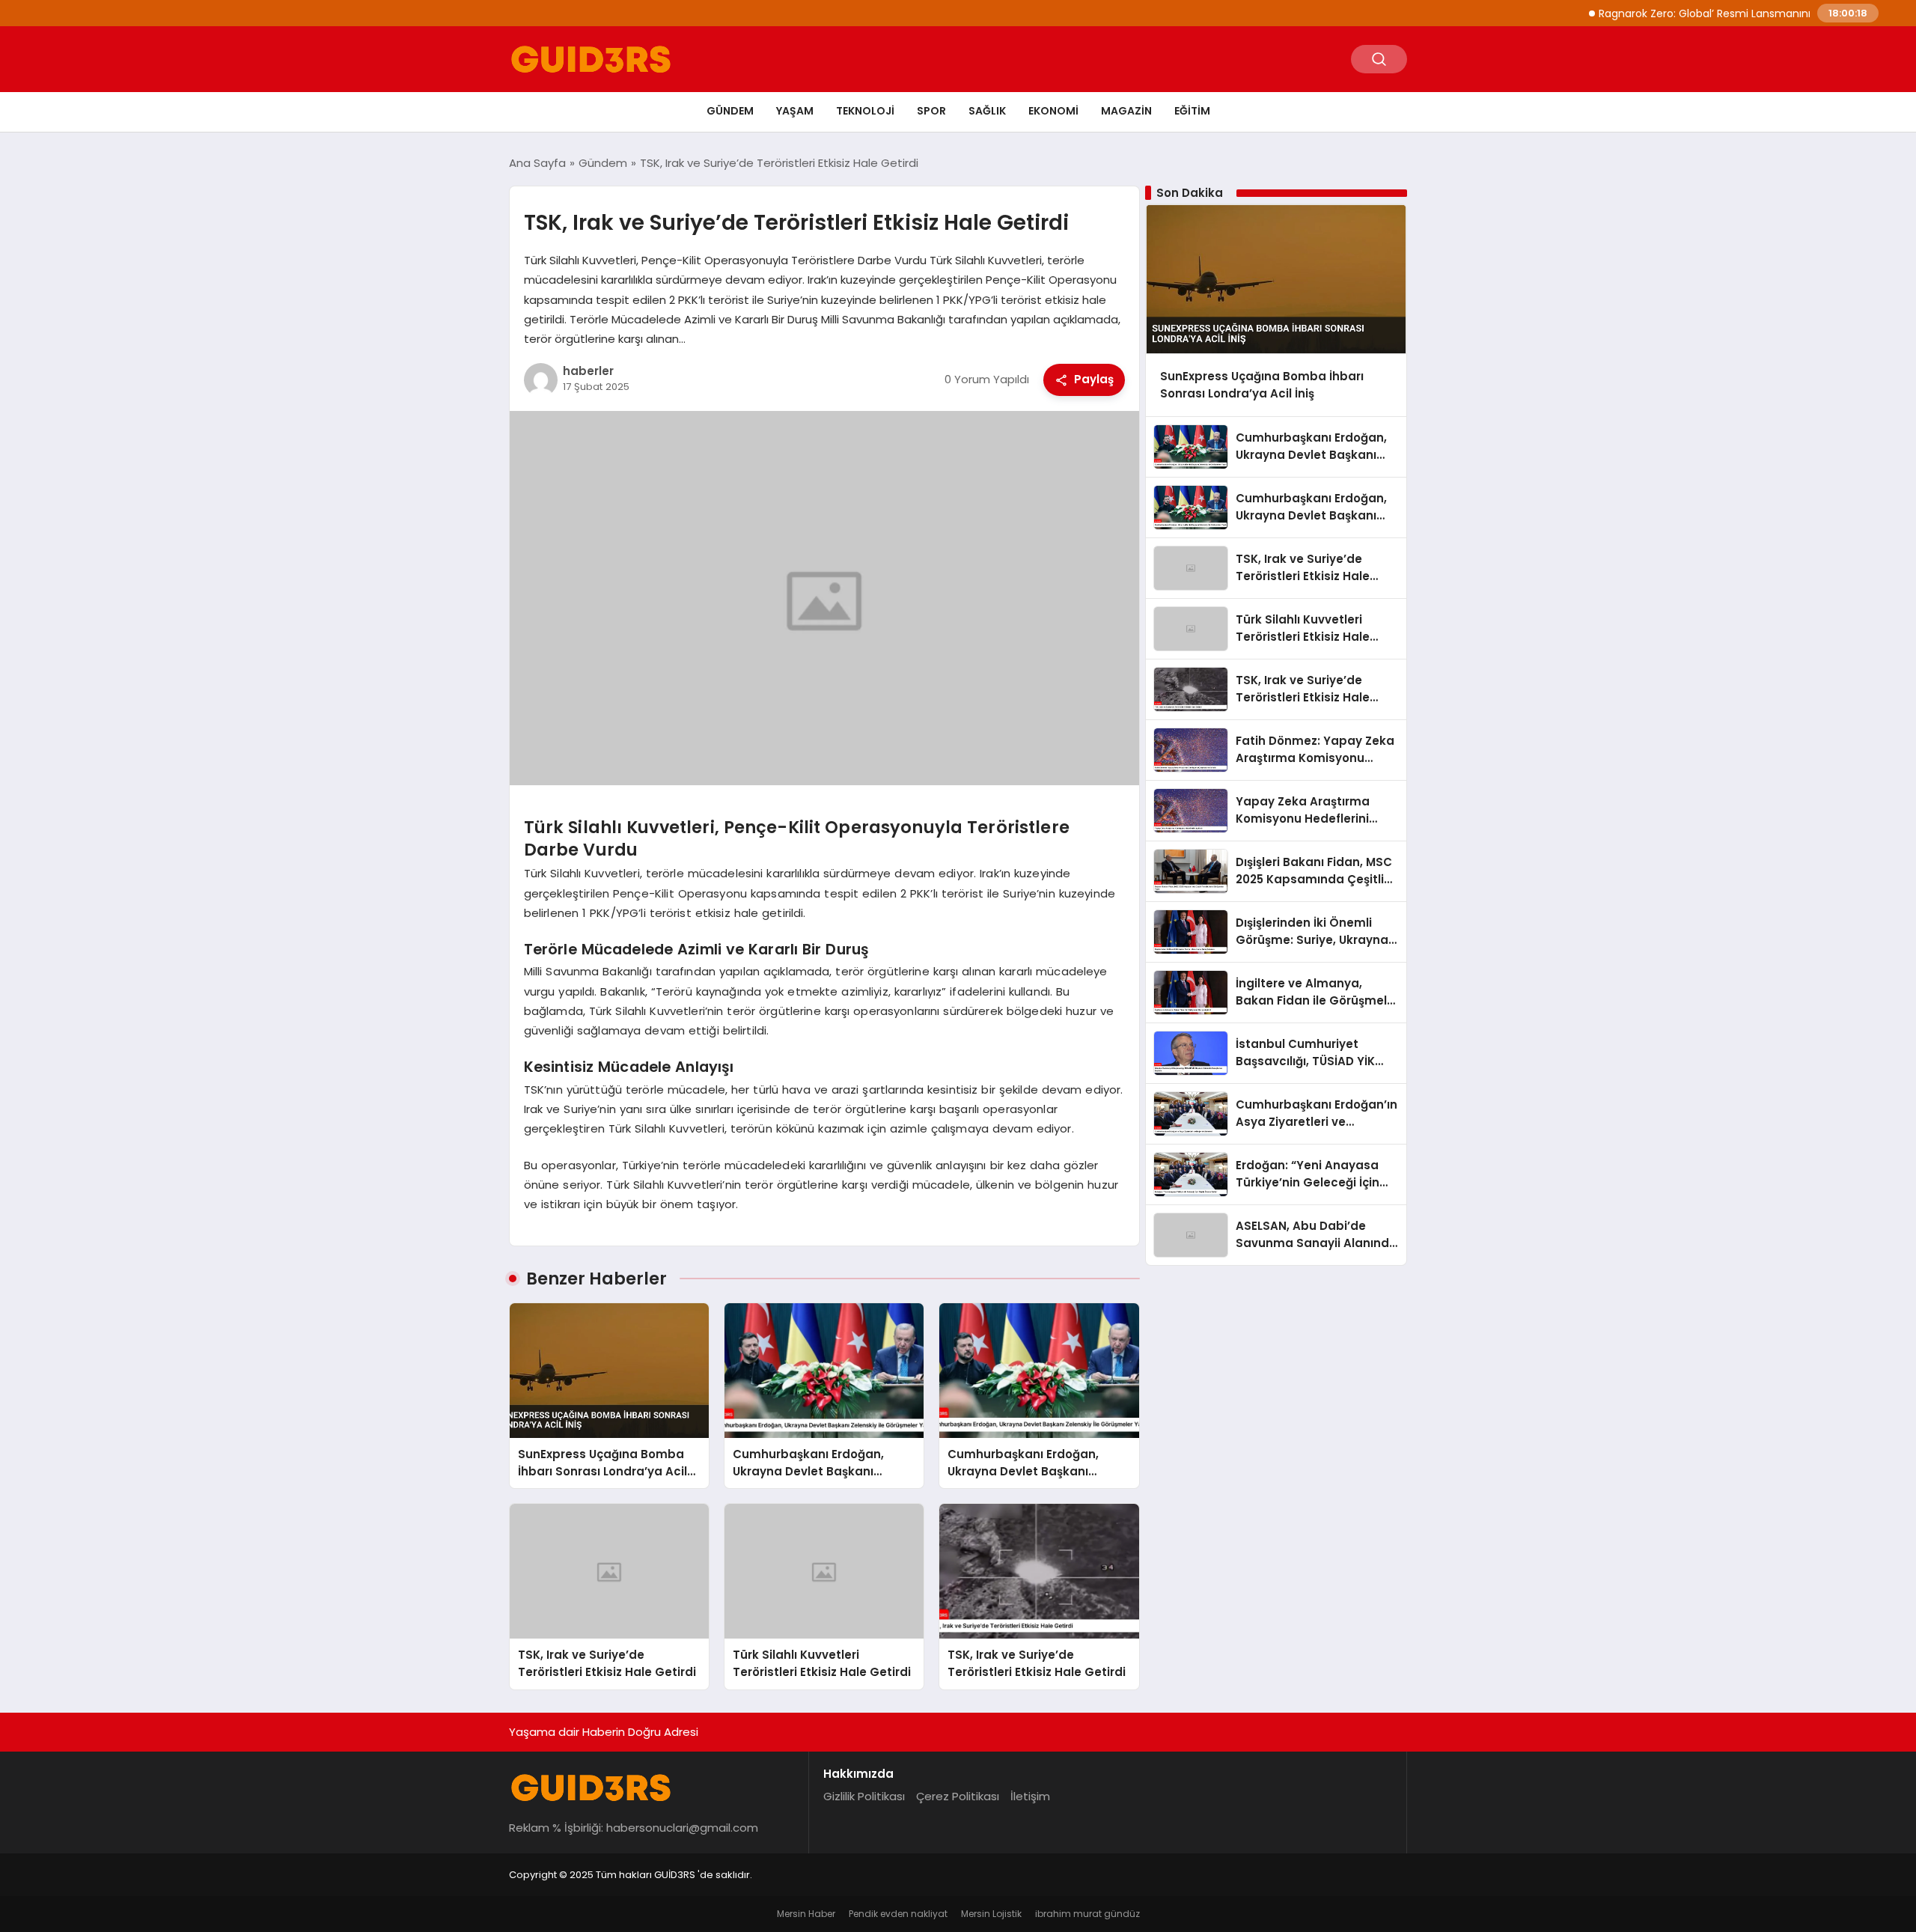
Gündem (730, 111)
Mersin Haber (806, 1914)
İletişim (1030, 1796)
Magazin (1126, 111)
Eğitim (1192, 111)
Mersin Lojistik (991, 1914)
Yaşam (795, 111)
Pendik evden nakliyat (898, 1914)
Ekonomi (1053, 111)
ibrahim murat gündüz (1087, 1914)
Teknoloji (865, 111)
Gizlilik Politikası (864, 1796)
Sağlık (987, 111)
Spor (931, 111)
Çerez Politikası (958, 1796)
